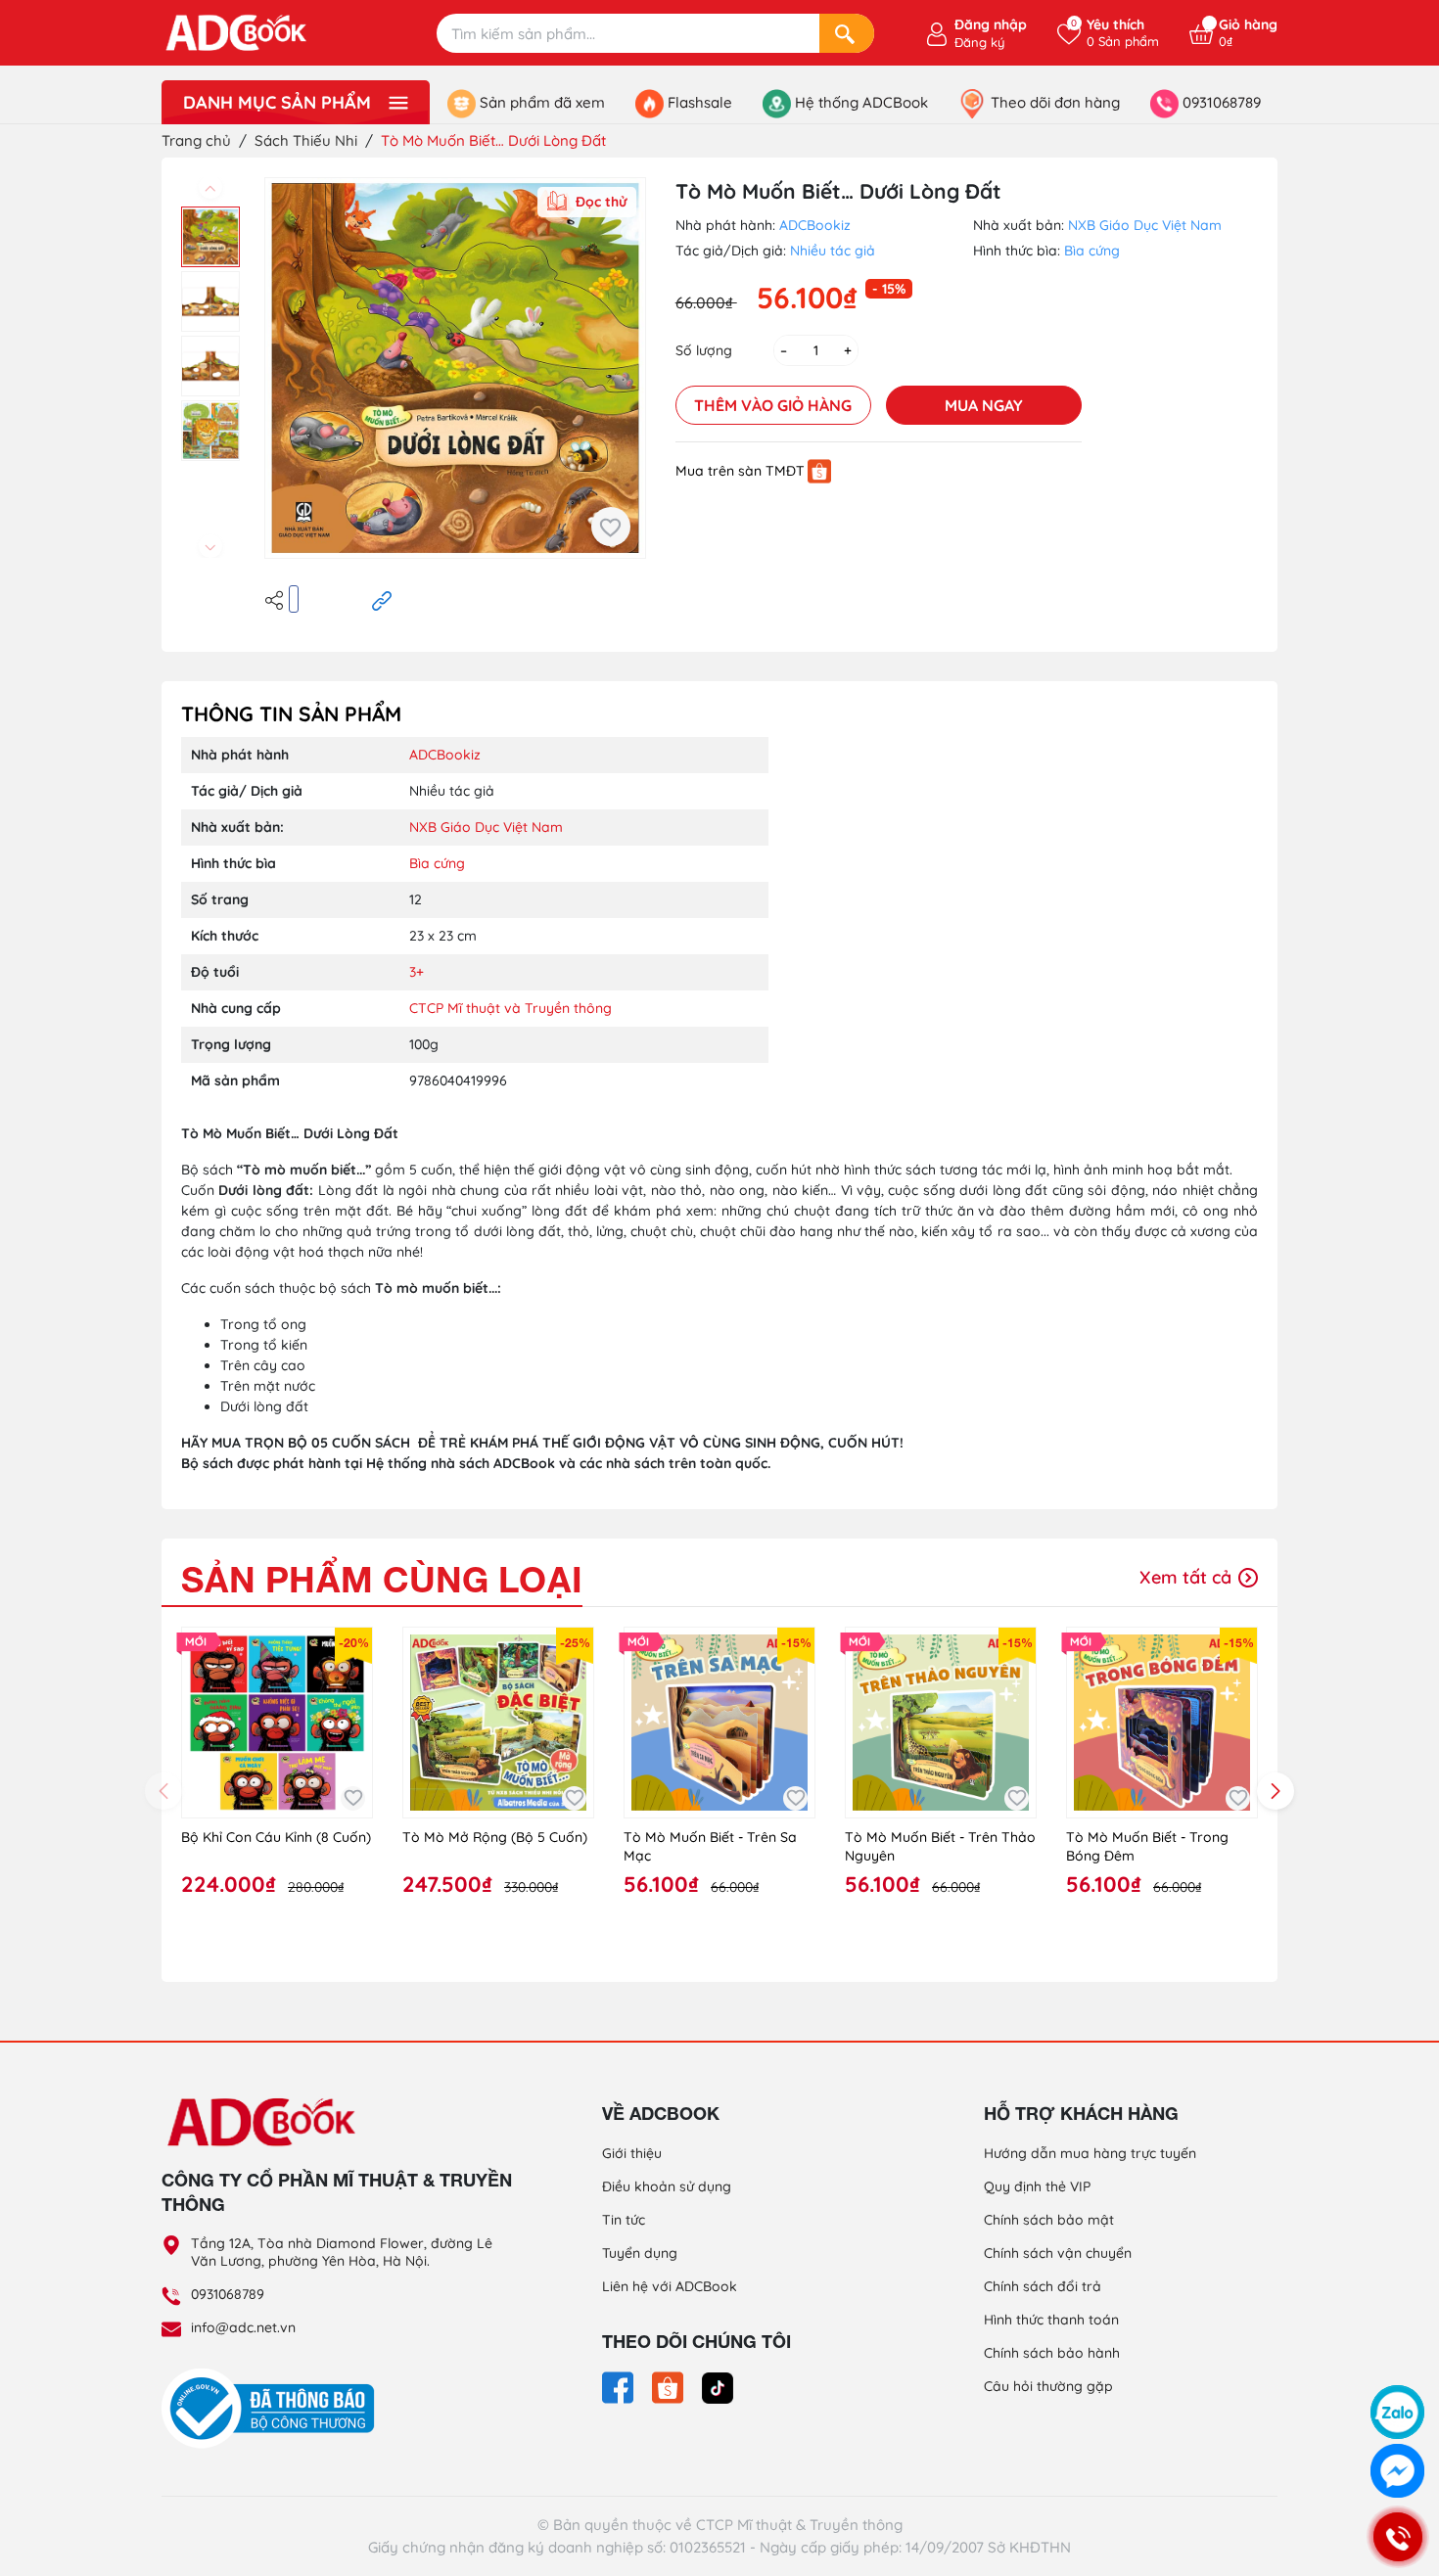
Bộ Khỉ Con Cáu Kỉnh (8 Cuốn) (276, 1837)
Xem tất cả (1188, 1577)
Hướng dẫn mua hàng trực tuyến (1090, 2153)
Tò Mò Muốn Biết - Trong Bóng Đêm (1147, 1847)
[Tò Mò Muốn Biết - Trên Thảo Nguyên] (941, 1723)
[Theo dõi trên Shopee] (670, 2386)
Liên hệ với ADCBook (670, 2286)
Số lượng (704, 350)
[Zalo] (1397, 2412)
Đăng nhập (991, 24)
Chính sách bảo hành (1052, 2353)
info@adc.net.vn (243, 2327)
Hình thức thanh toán (1051, 2320)
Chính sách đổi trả (1043, 2286)
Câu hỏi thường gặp (1048, 2386)
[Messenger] (1397, 2471)
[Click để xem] (455, 368)
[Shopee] (819, 471)
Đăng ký (979, 42)
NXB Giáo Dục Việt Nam (1145, 225)
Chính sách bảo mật (1049, 2220)
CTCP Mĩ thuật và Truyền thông (511, 1008)
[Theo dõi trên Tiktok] (718, 2386)
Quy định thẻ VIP (1037, 2186)
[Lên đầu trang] (1398, 2361)
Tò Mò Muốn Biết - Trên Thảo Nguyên (940, 1847)
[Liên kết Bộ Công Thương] (273, 2408)
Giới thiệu (632, 2153)
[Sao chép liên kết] (382, 599)
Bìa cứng (1092, 251)
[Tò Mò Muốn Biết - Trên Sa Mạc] (719, 1723)
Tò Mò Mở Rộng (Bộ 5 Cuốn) (495, 1837)
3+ (417, 972)
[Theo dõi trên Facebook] (620, 2386)
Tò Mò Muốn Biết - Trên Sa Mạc (710, 1847)
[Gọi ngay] (1397, 2537)
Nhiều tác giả (833, 251)
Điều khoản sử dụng (667, 2186)
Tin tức (624, 2220)
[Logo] (338, 2121)
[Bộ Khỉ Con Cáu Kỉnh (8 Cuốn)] (277, 1723)
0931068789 (228, 2294)
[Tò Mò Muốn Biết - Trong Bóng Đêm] (1162, 1723)
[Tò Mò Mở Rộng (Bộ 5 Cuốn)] (498, 1723)
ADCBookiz (815, 225)
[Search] (847, 33)
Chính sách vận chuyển (1058, 2253)
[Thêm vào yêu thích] (611, 527)
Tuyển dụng (640, 2253)
